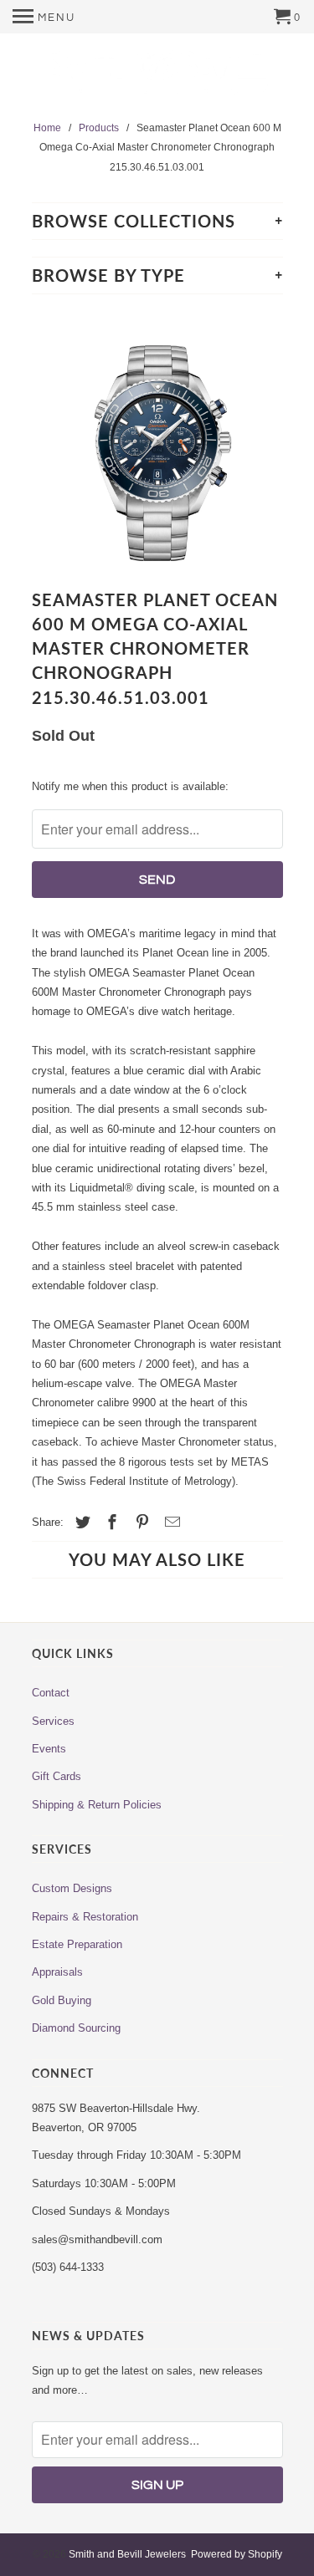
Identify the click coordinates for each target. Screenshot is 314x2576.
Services (53, 1721)
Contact (51, 1693)
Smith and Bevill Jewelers (127, 2554)
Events (49, 1749)
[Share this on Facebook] (110, 1523)
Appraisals (57, 1972)
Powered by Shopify (237, 2554)
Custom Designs (72, 1888)
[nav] (44, 17)
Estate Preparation (77, 1944)
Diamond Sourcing (76, 2028)
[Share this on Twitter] (80, 1523)
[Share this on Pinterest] (140, 1523)
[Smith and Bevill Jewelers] (157, 78)
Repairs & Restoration (85, 1917)
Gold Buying (62, 2000)
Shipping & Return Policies (97, 1805)
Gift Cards (57, 1776)
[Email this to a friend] (170, 1523)
